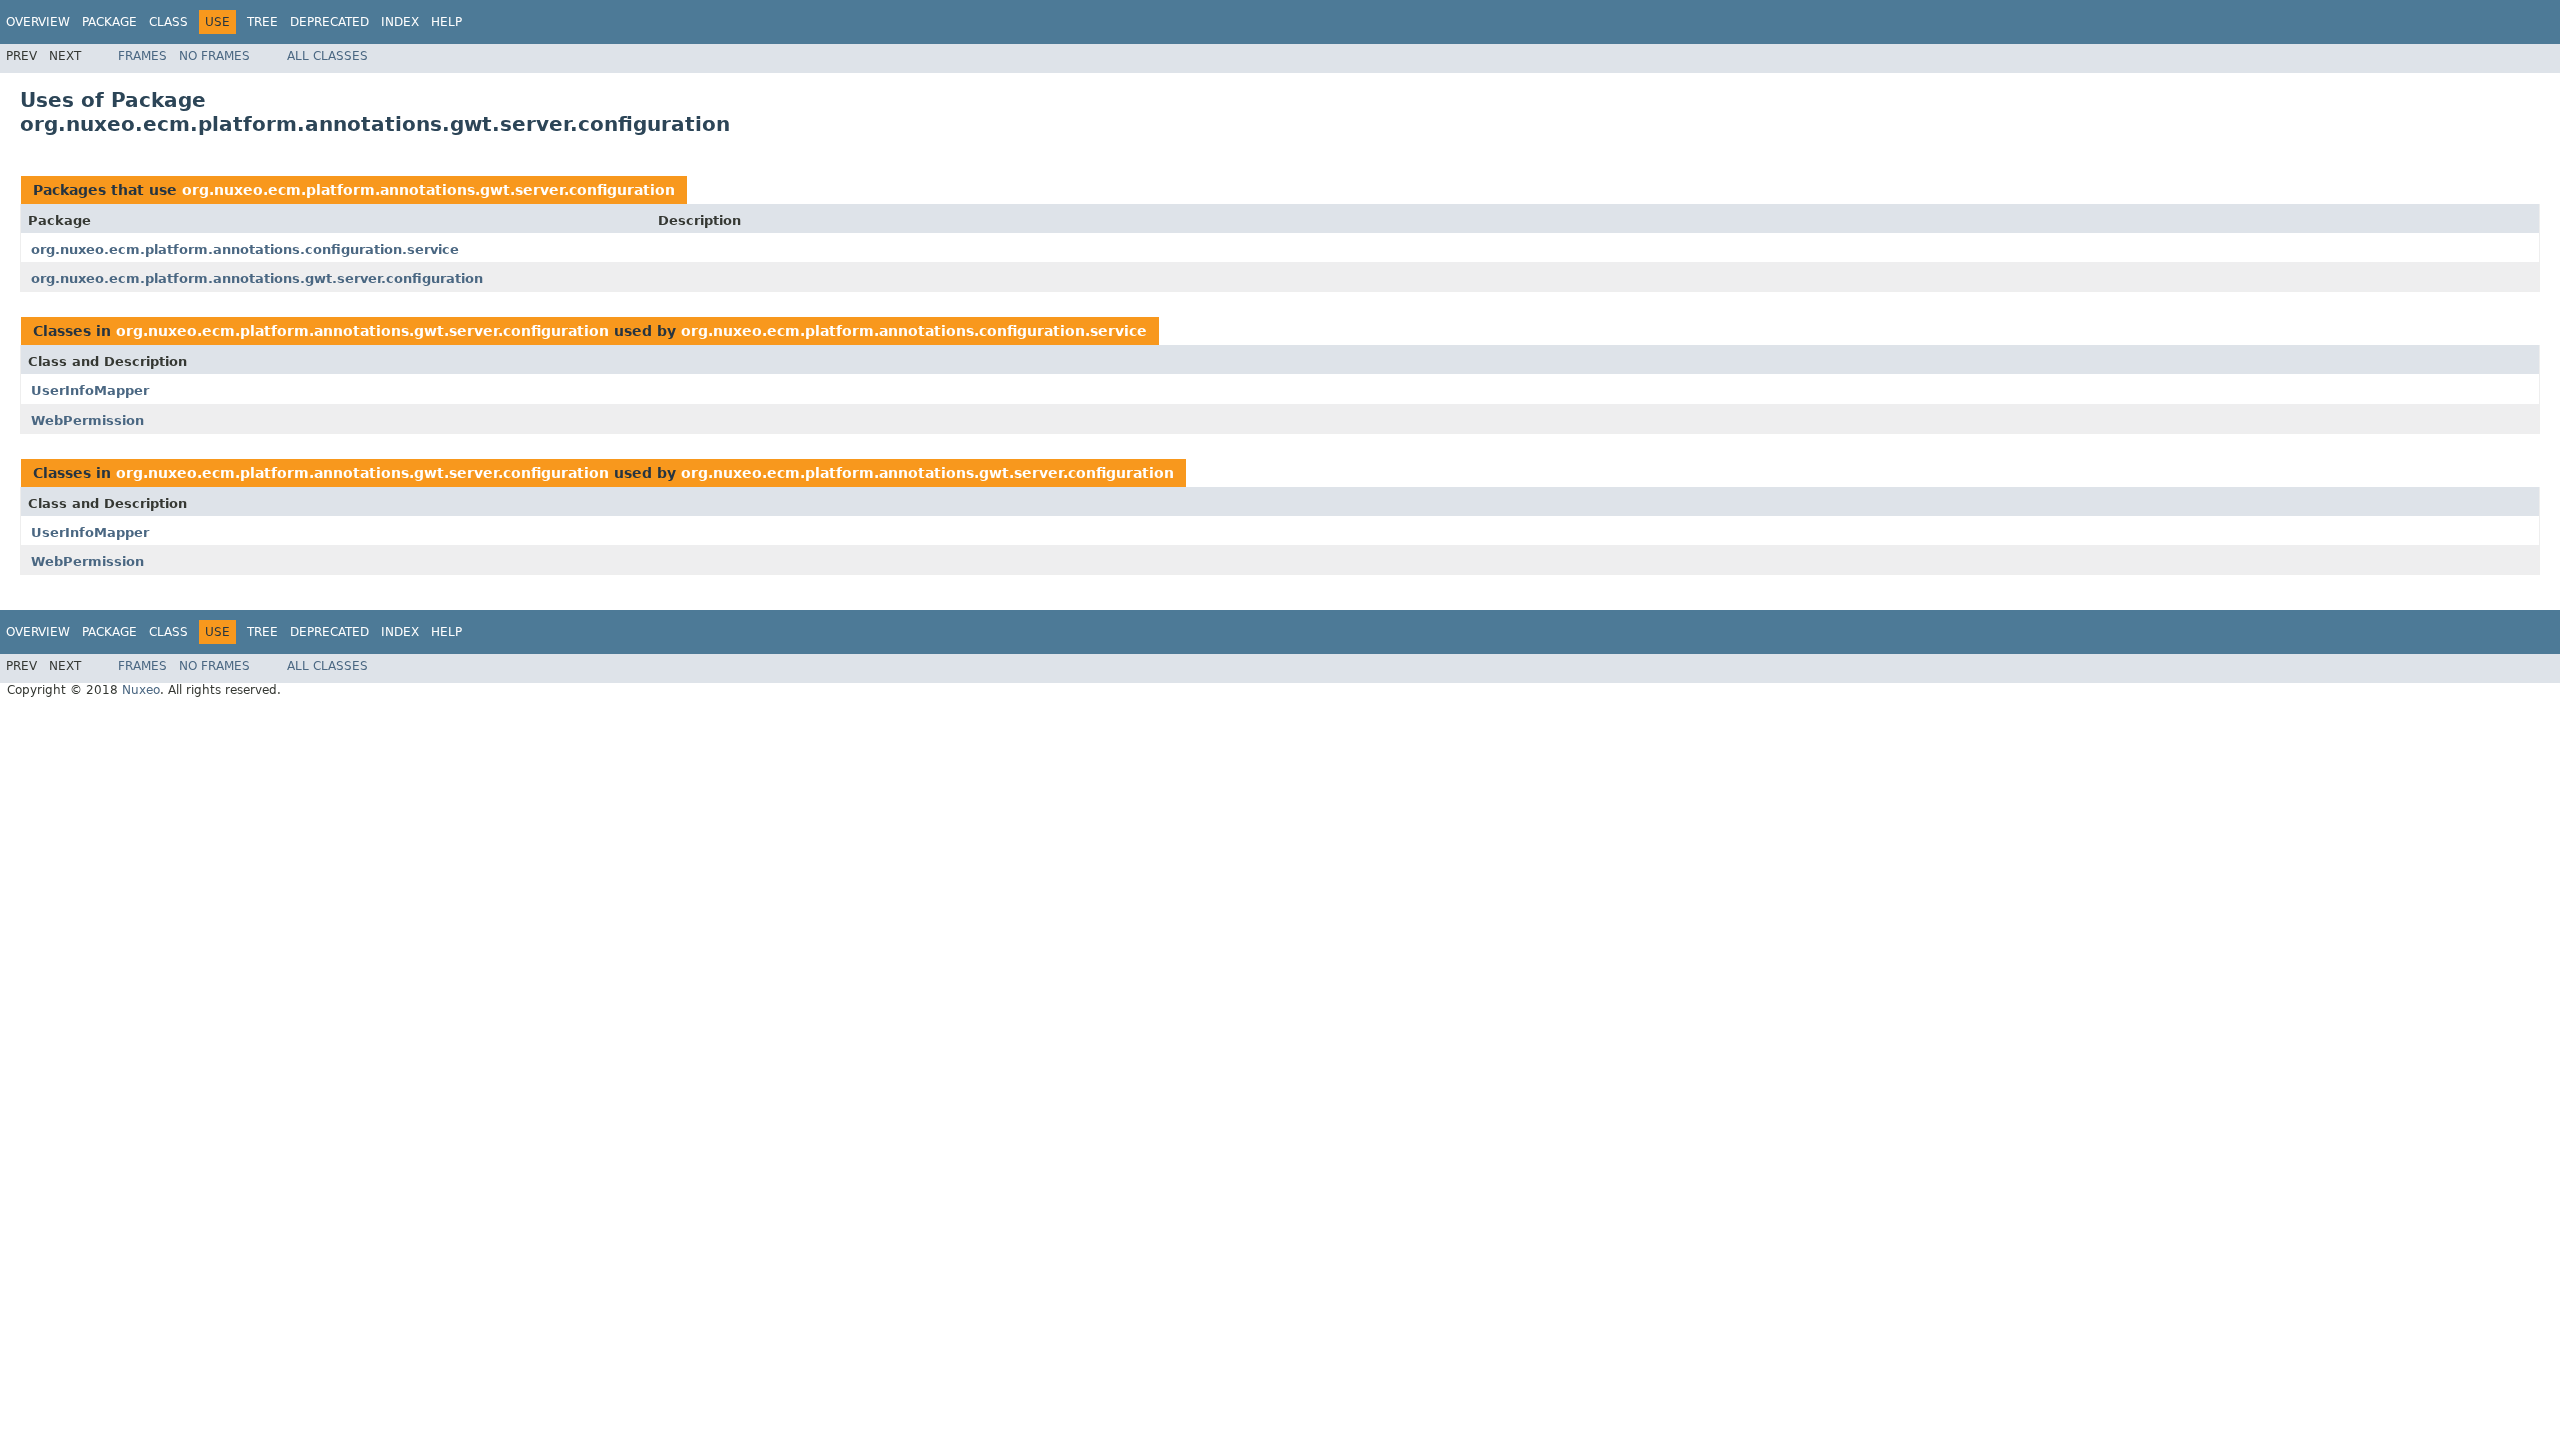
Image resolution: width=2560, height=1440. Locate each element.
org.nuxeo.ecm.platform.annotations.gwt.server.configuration (428, 190)
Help (446, 22)
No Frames (214, 56)
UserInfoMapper (90, 390)
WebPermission (87, 420)
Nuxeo (141, 690)
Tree (262, 22)
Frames (142, 56)
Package (109, 22)
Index (400, 22)
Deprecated (329, 22)
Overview (38, 22)
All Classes (327, 56)
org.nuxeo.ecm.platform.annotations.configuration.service (245, 249)
